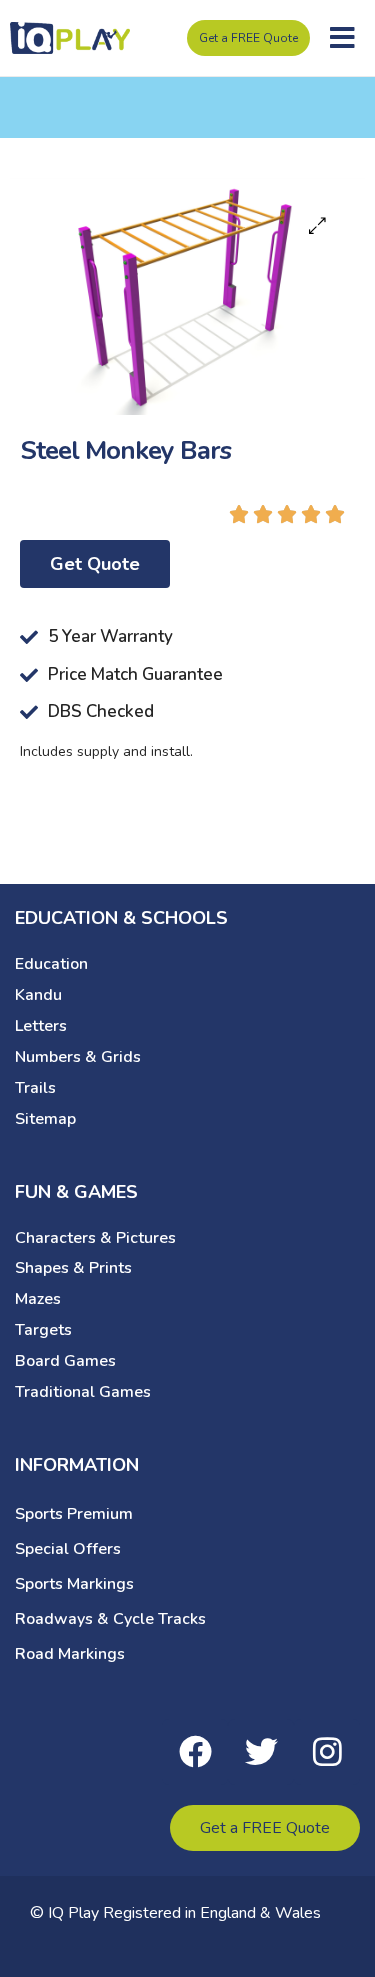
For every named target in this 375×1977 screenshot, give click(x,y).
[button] (342, 38)
